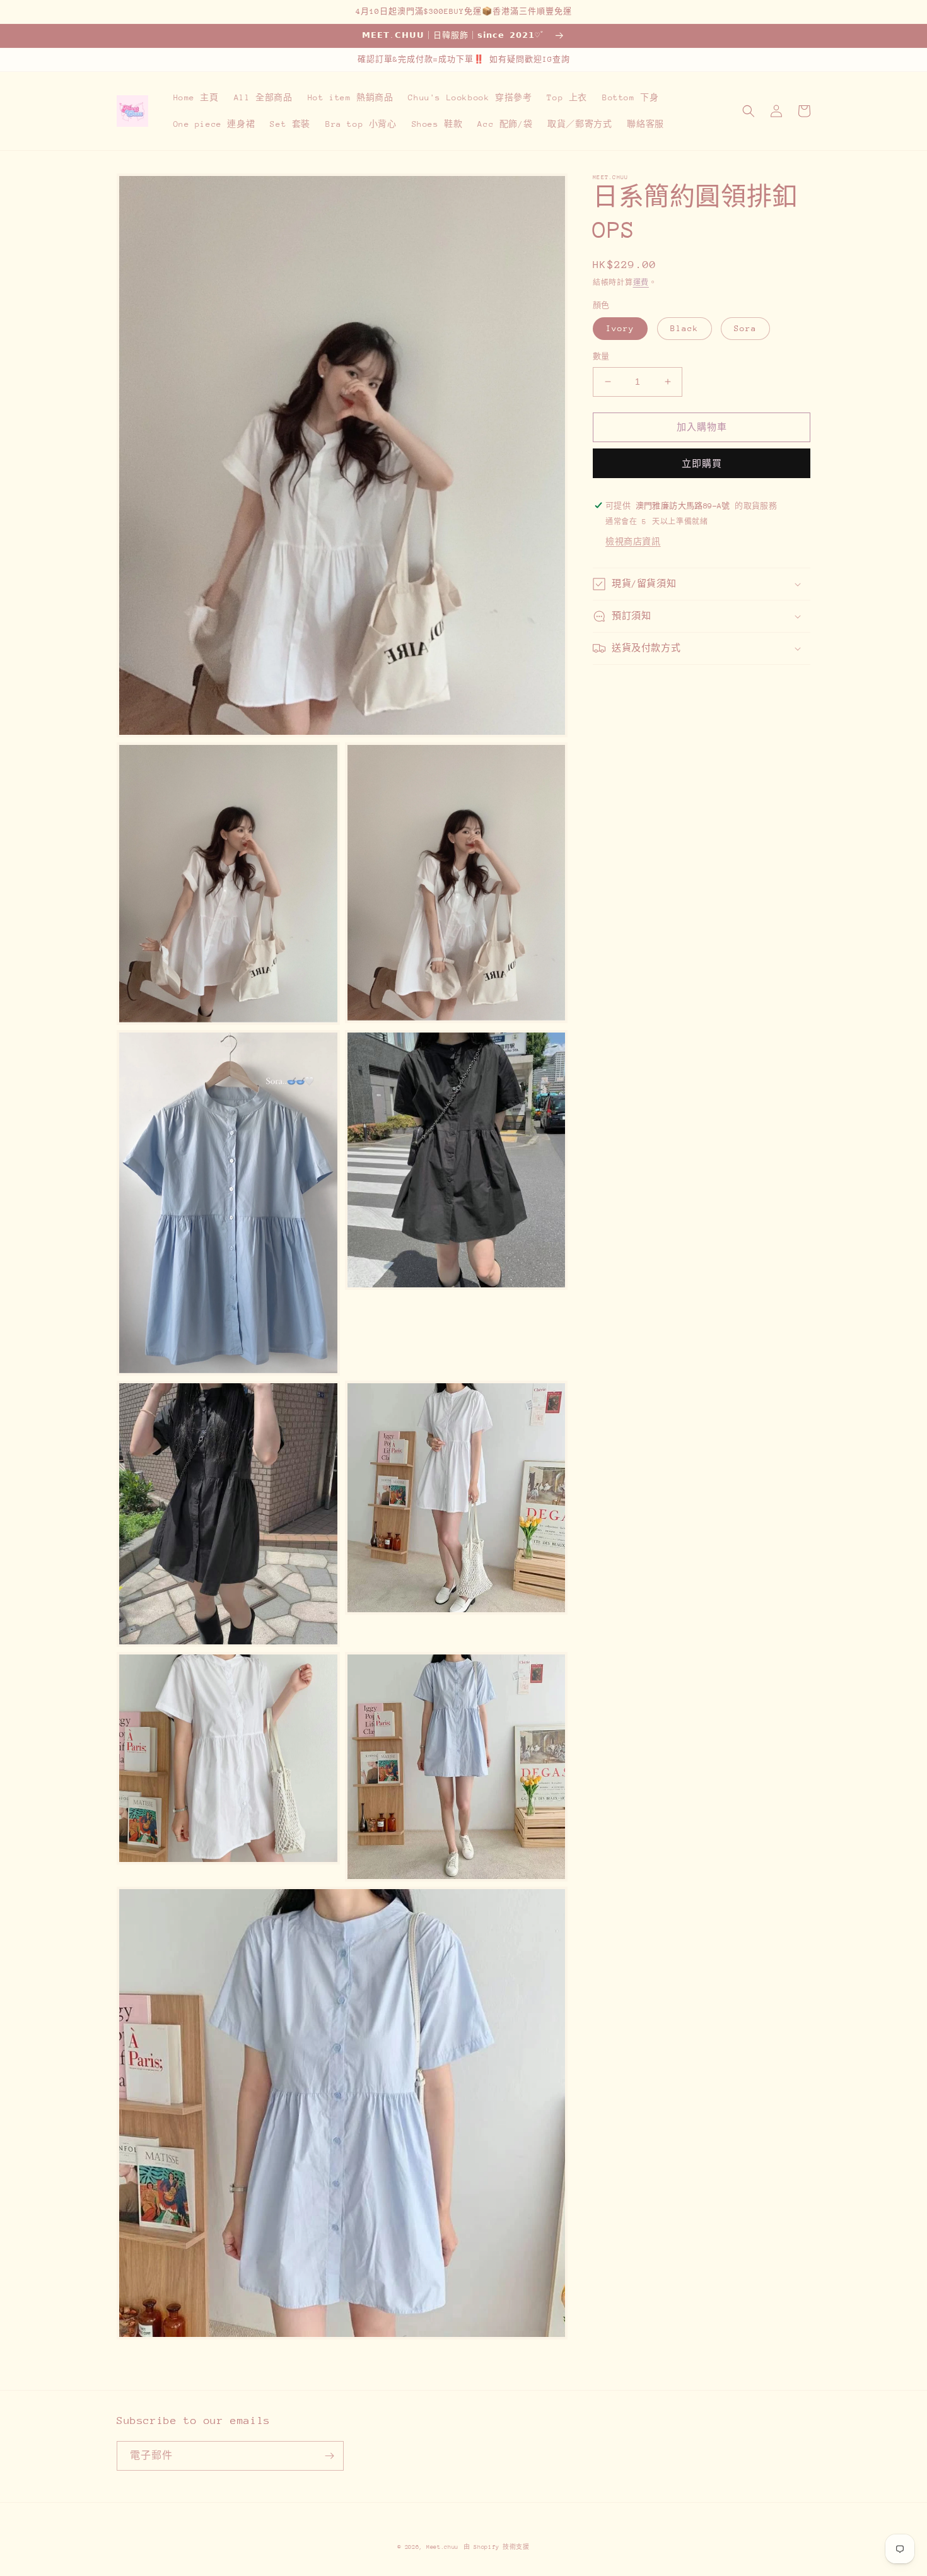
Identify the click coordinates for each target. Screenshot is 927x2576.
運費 (641, 283)
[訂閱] (329, 2456)
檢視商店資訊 (633, 542)
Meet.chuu (442, 2547)
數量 (601, 356)
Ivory (620, 328)
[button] (749, 111)
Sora (745, 328)
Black (685, 328)
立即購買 (702, 463)
